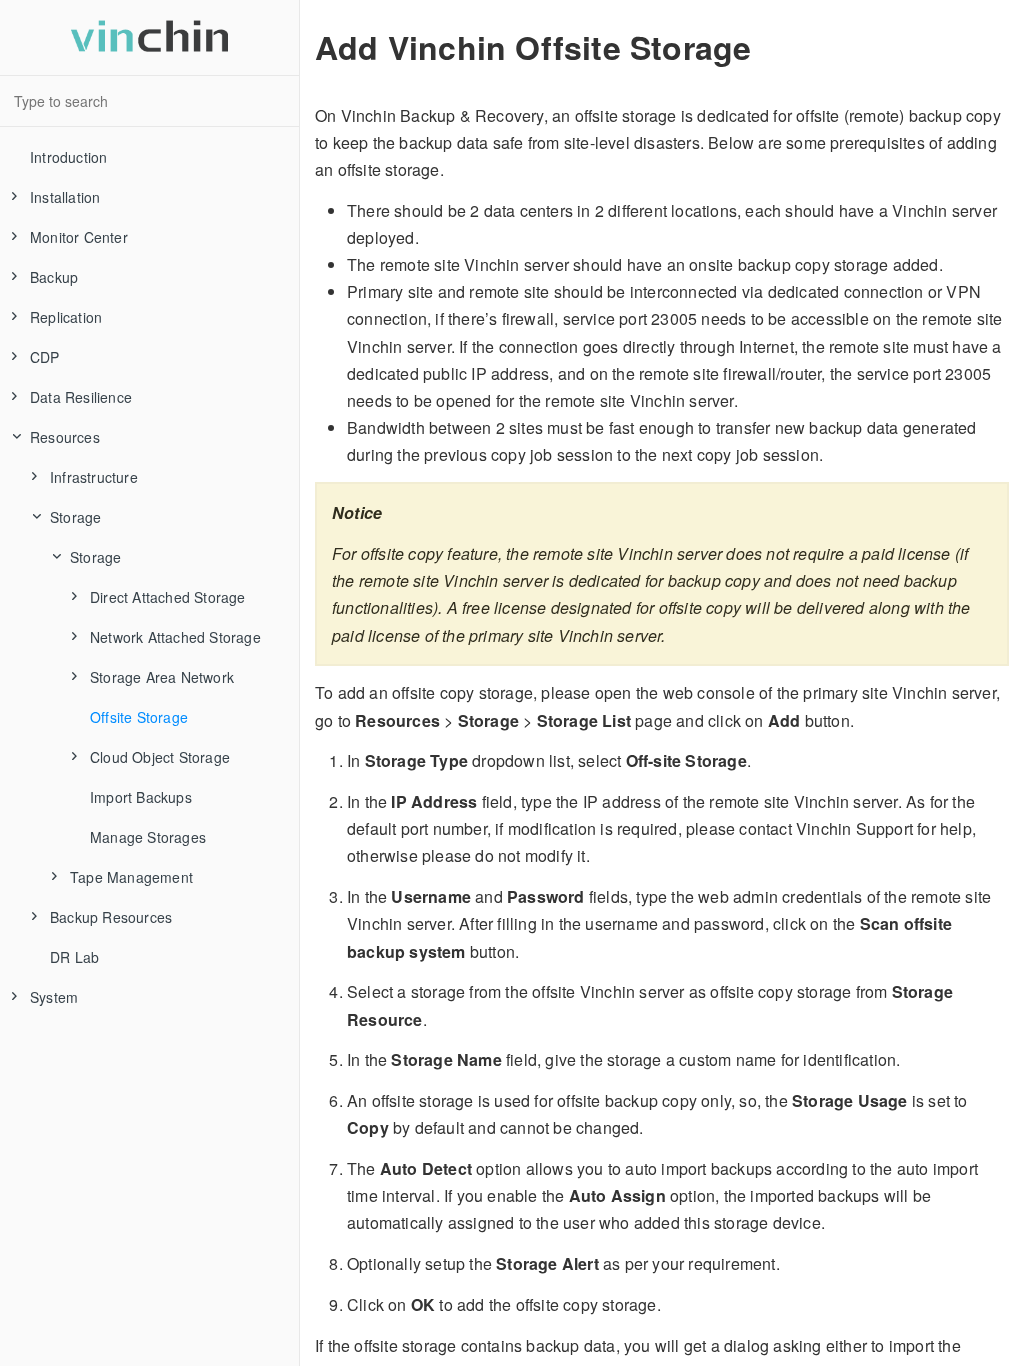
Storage (75, 517)
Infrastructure (94, 477)
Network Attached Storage (175, 637)
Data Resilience (81, 397)
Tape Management (131, 877)
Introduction (68, 157)
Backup (54, 277)
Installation (65, 197)
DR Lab (74, 957)
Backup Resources (111, 917)
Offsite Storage (139, 717)
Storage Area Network (162, 677)
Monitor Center (79, 237)
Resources (65, 437)
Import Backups (141, 797)
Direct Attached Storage (168, 597)
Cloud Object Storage (160, 757)
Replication (66, 317)
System (54, 997)
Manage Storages (148, 837)
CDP (45, 357)
